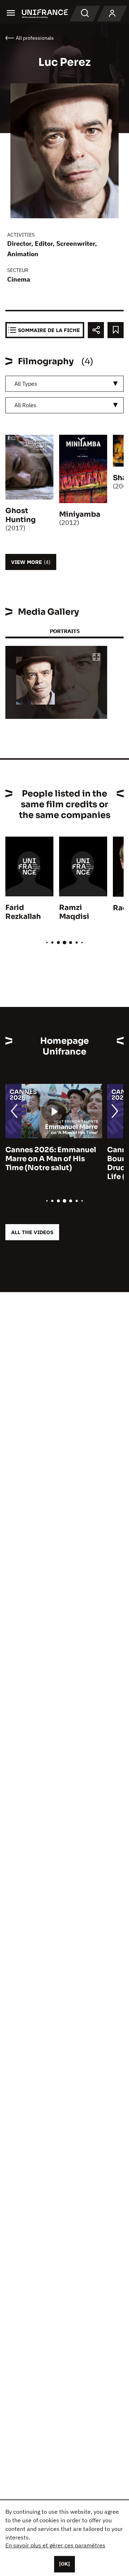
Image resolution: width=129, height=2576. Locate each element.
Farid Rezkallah (23, 912)
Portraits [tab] (65, 631)
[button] (96, 658)
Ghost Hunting (21, 515)
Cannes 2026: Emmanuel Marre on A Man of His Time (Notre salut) (51, 1159)
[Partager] (96, 330)
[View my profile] (112, 14)
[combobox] (64, 384)
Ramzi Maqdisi (74, 912)
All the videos (32, 1232)
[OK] (64, 2564)
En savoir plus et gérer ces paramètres (55, 2545)
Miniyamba (80, 514)
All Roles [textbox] (25, 405)
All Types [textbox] (26, 384)
